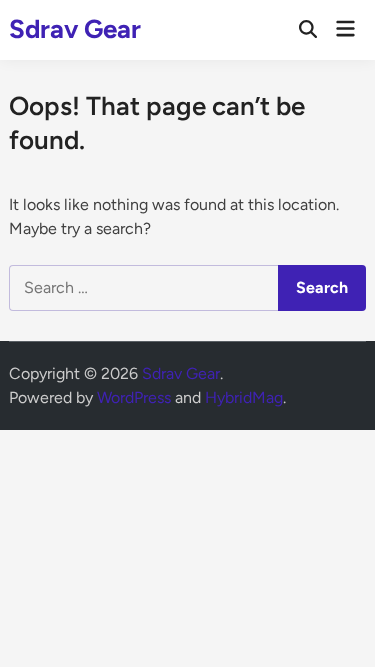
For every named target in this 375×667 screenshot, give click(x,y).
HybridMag (244, 397)
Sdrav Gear (75, 29)
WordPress (134, 397)
